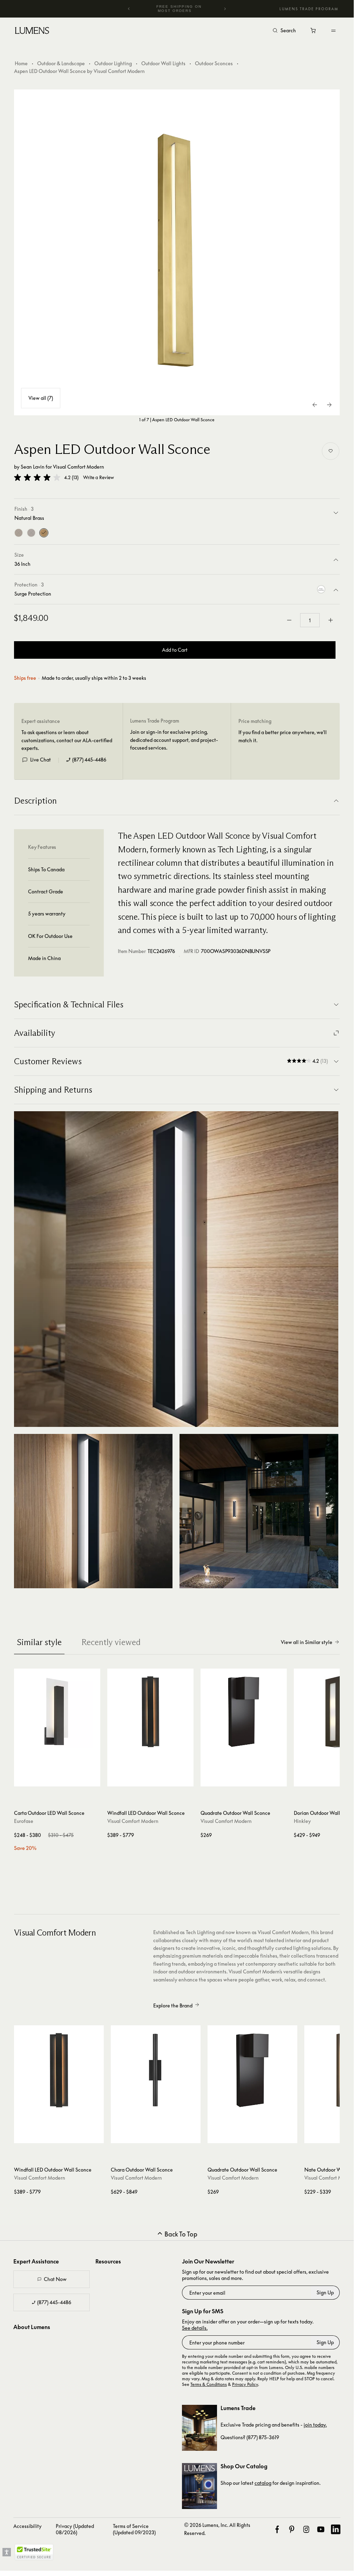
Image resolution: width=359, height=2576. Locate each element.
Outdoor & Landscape (61, 63)
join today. (315, 2425)
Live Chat (40, 760)
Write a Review (99, 478)
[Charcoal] (31, 533)
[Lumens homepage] (32, 32)
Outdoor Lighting (113, 63)
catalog (263, 2483)
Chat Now (55, 2279)
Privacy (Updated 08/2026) (75, 2529)
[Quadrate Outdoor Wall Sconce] (244, 1712)
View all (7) (41, 398)
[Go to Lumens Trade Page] (199, 2428)
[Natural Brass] (44, 533)
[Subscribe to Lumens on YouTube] (321, 2529)
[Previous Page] (315, 405)
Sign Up (325, 2292)
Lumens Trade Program (309, 9)
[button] (37, 477)
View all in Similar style (307, 1642)
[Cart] (314, 32)
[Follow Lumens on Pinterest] (292, 2529)
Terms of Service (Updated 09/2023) (134, 2529)
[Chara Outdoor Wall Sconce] (156, 2070)
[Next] (225, 9)
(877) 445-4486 (89, 760)
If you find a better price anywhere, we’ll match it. (283, 736)
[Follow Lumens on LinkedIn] (336, 2529)
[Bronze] (19, 533)
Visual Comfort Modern (79, 467)
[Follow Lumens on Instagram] (306, 2529)
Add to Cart (175, 650)
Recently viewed (111, 1642)
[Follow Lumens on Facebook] (277, 2529)
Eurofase (24, 1821)
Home (21, 63)
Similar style (39, 1642)
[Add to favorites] (331, 451)
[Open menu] (333, 31)
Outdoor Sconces (214, 63)
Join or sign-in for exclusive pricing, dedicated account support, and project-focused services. (174, 740)
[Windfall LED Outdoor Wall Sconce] (150, 1712)
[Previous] (129, 9)
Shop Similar (60, 1779)
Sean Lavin (33, 467)
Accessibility (28, 2526)
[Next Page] (329, 405)
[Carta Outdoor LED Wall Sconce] (57, 1712)
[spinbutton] (310, 620)
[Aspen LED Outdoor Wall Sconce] (177, 252)
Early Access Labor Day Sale (179, 9)
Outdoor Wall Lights (163, 63)
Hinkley (302, 1821)
